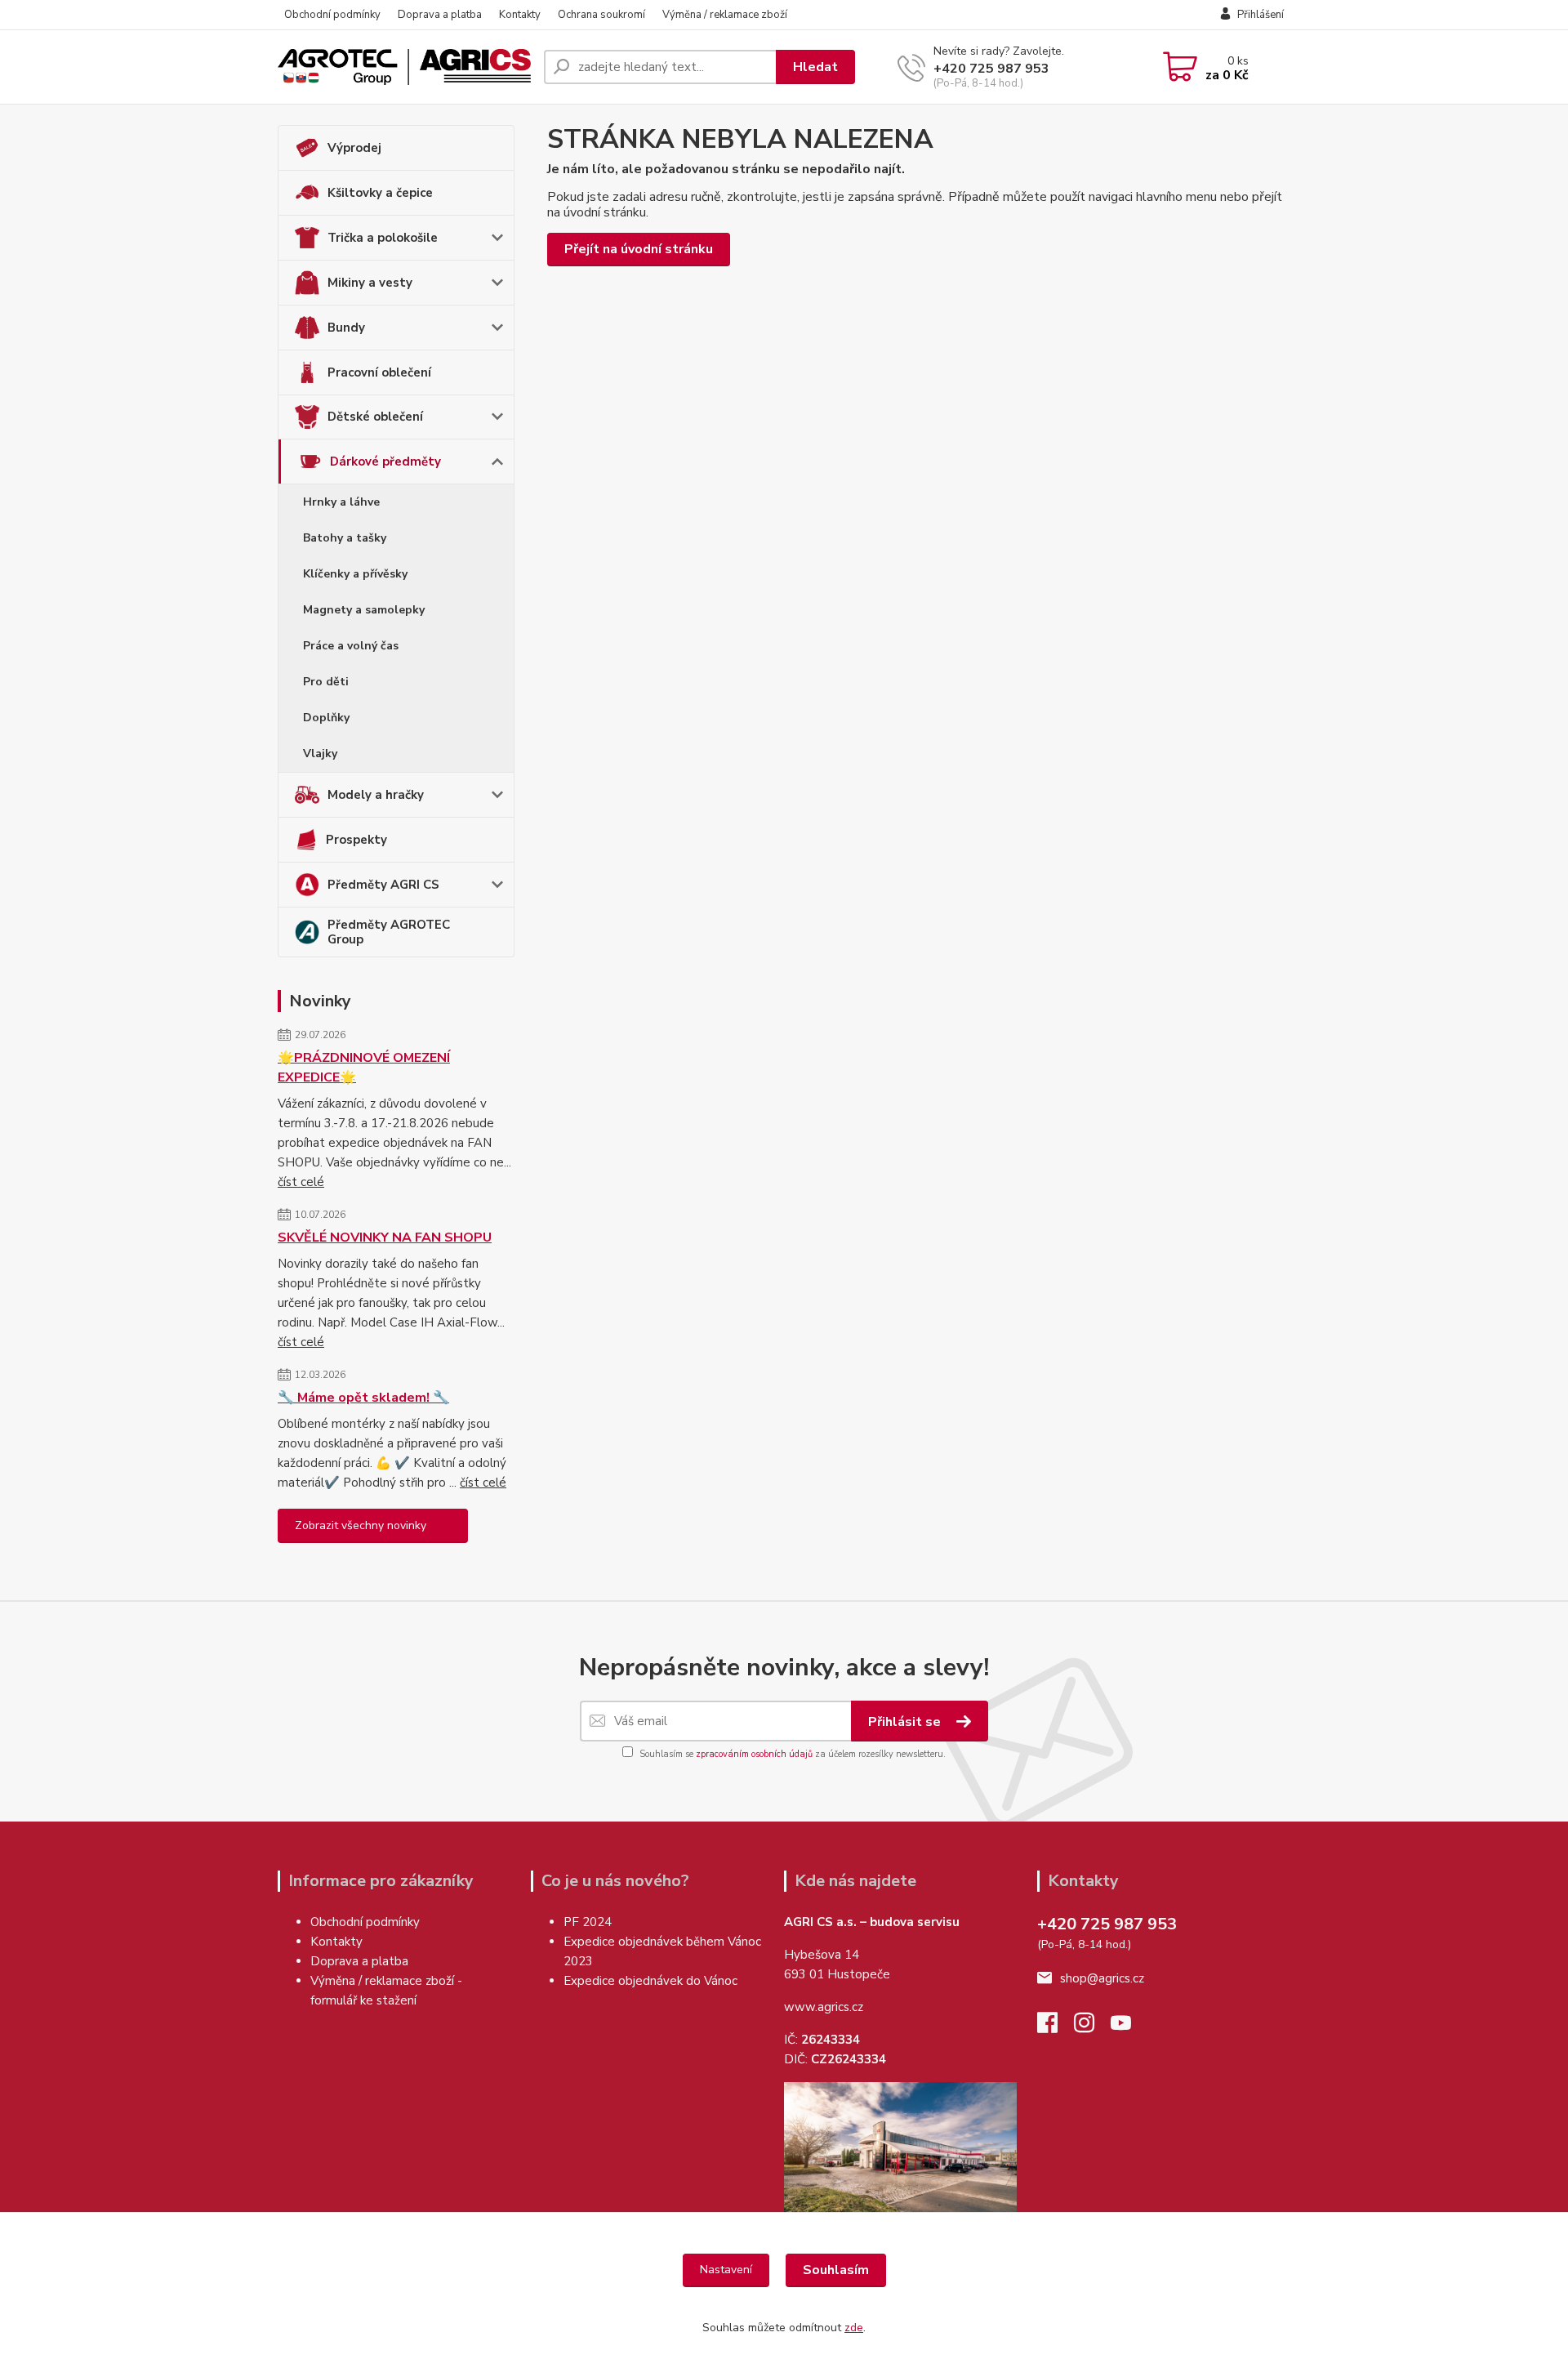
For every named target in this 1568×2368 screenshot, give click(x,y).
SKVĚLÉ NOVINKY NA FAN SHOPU (385, 1238)
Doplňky (326, 718)
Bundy (346, 328)
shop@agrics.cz (1102, 1978)
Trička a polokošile (383, 238)
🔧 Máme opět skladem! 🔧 (363, 1398)
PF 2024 (588, 1922)
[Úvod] (404, 67)
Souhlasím (836, 2270)
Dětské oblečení (375, 417)
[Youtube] (1129, 2027)
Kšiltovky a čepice (380, 193)
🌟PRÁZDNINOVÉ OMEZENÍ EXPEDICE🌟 (364, 1068)
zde (854, 2328)
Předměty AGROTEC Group (389, 932)
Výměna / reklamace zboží (725, 15)
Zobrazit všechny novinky (361, 1525)
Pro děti (326, 682)
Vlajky (320, 754)
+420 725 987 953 (991, 69)
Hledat (815, 67)
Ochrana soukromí (601, 15)
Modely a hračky (376, 795)
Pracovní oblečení (379, 372)
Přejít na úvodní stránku (639, 249)
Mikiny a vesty (370, 283)
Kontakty (520, 15)
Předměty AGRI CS (383, 885)
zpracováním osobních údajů (754, 1754)
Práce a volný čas (351, 646)
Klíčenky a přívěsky (355, 574)
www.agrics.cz (824, 2007)
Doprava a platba (440, 15)
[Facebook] (1056, 2027)
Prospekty (356, 840)
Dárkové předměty (385, 462)
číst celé (301, 1182)
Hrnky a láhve (341, 502)
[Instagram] (1092, 2027)
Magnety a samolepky (364, 610)
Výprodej (354, 148)
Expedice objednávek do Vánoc (652, 1981)
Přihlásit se (906, 1722)
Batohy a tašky (345, 538)
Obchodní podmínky (332, 15)
